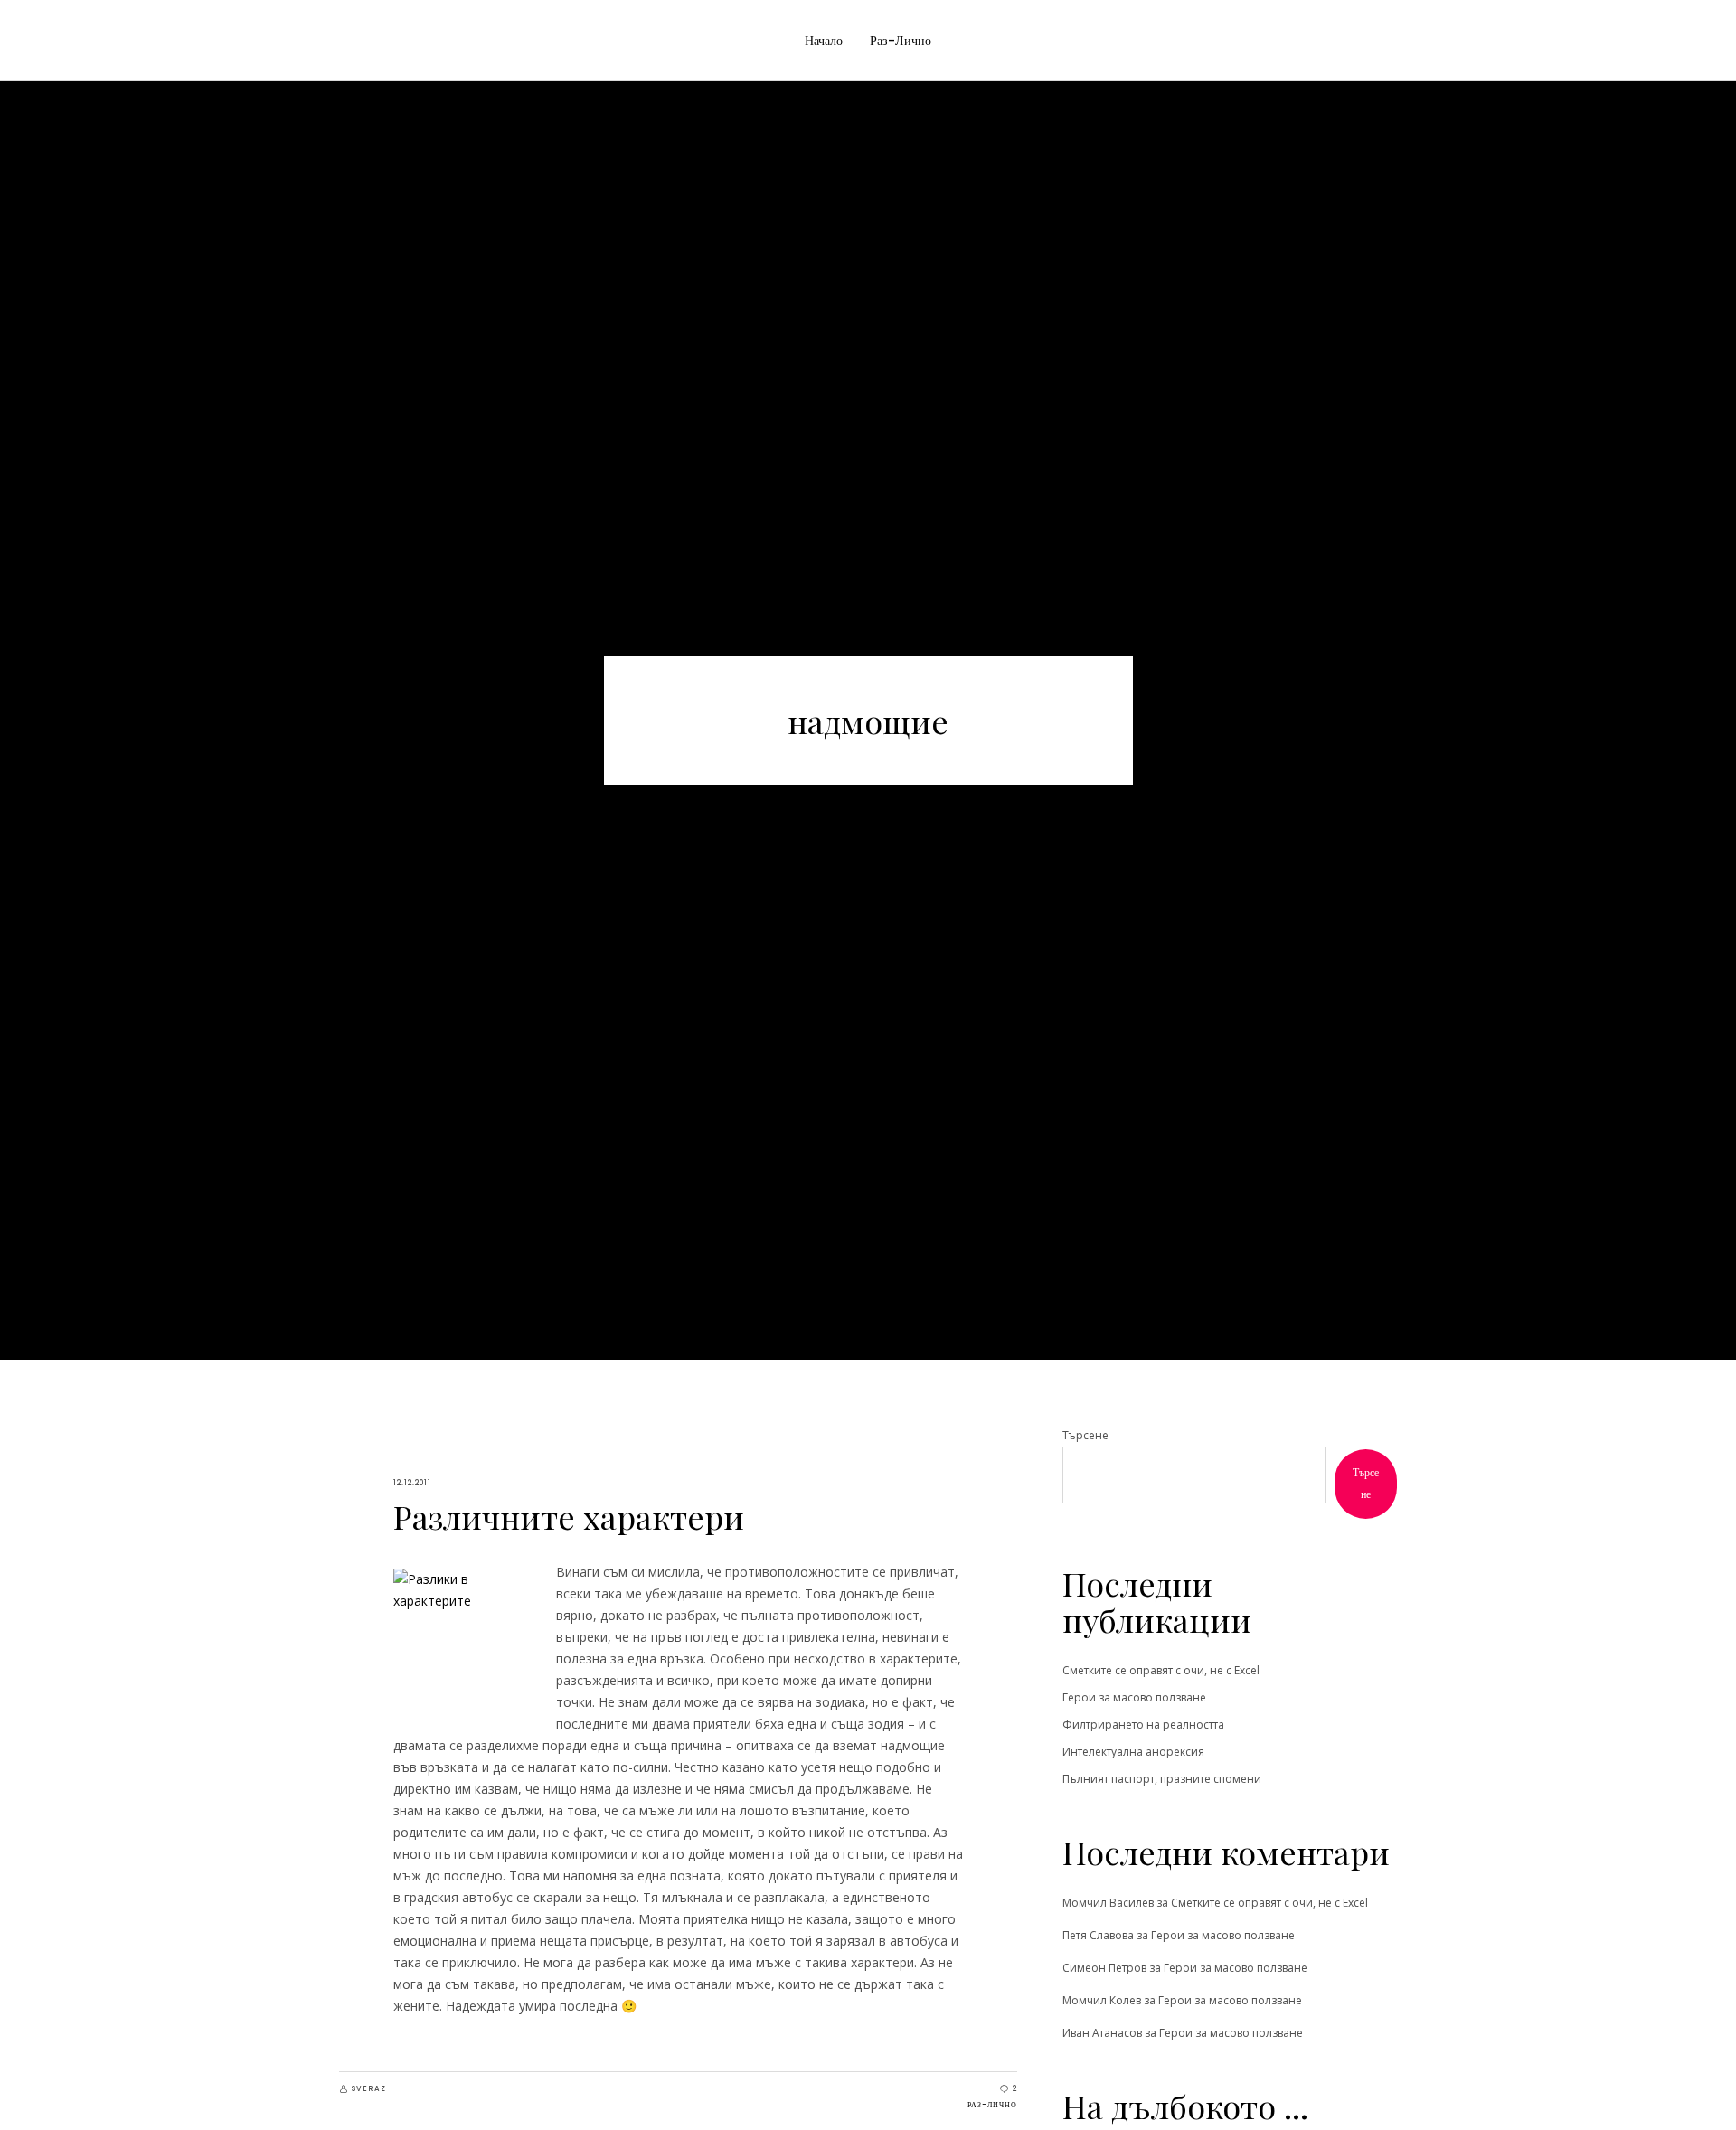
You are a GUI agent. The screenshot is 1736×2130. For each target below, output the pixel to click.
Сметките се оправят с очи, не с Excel (1161, 1670)
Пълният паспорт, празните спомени (1162, 1779)
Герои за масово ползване (1134, 1697)
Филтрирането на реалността (1143, 1725)
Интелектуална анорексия (1133, 1752)
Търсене (1085, 1435)
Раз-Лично (992, 2105)
